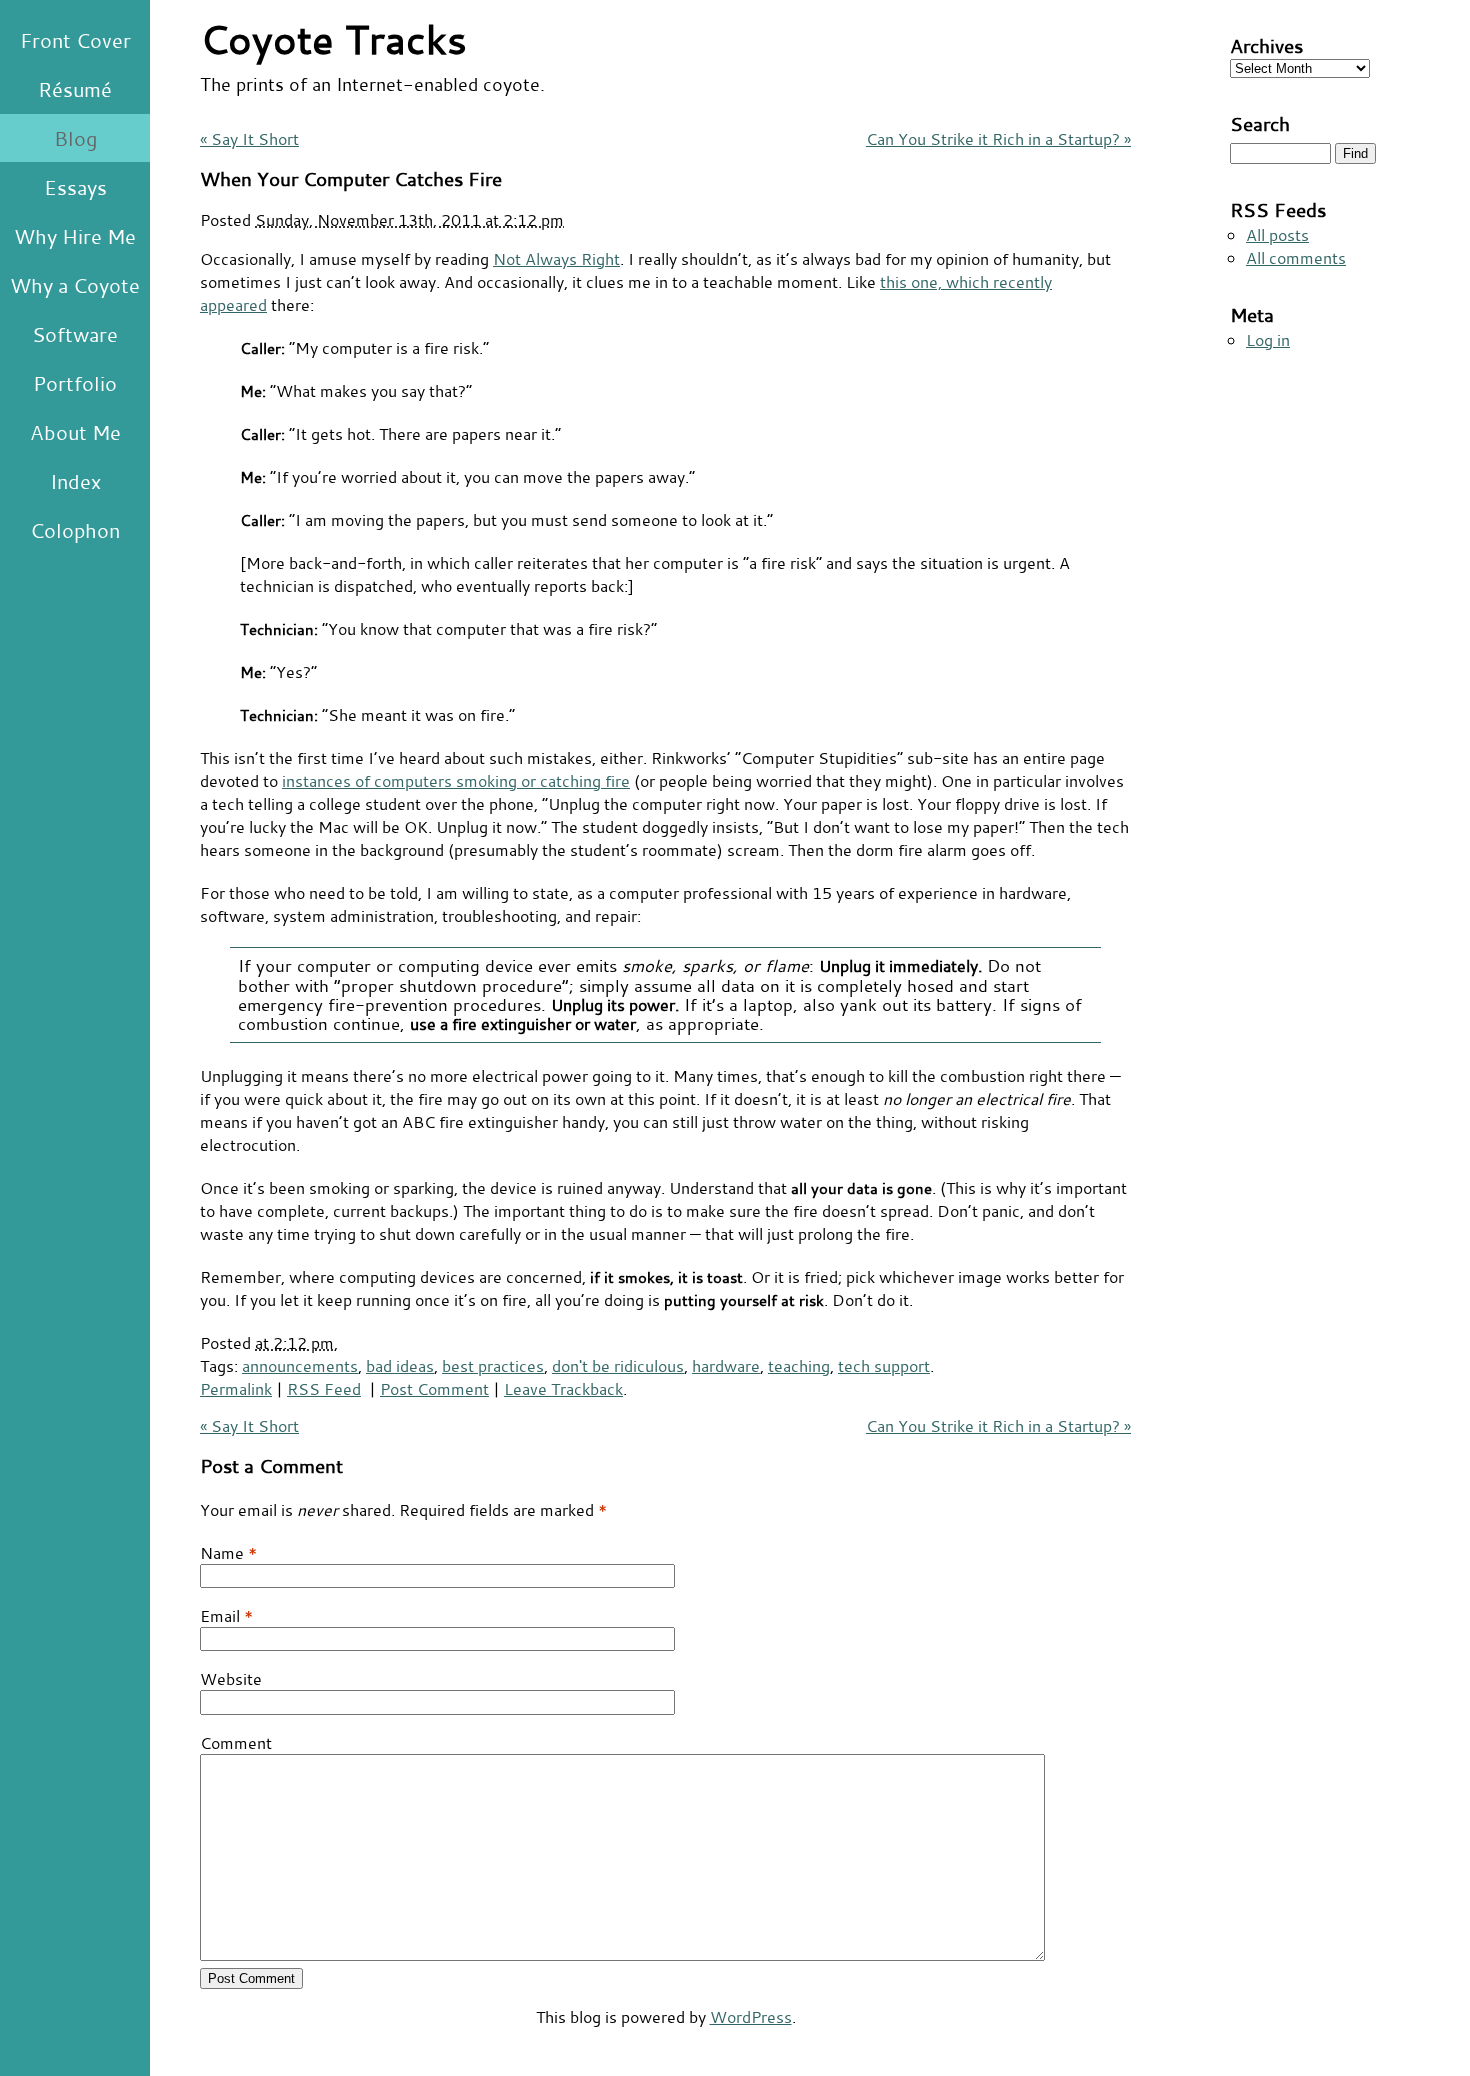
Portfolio (75, 383)
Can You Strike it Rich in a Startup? (998, 138)
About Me (75, 432)
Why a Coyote (75, 285)
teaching (799, 1365)
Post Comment (434, 1388)
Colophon (75, 530)
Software (75, 334)
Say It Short (249, 138)
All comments (1296, 257)
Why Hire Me (75, 236)
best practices (493, 1365)
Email (220, 1615)
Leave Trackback (563, 1388)
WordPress (751, 2016)
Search (1260, 123)
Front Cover (75, 40)
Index (75, 481)
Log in (1268, 339)
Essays (75, 187)
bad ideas (400, 1365)
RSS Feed (324, 1388)
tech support (884, 1365)
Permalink (236, 1388)
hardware (726, 1365)
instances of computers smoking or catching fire (456, 780)
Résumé (75, 89)
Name (222, 1552)
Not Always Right (556, 258)
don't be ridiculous (618, 1365)
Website (231, 1678)
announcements (300, 1365)
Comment (236, 1742)
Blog (75, 138)
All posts (1277, 234)
